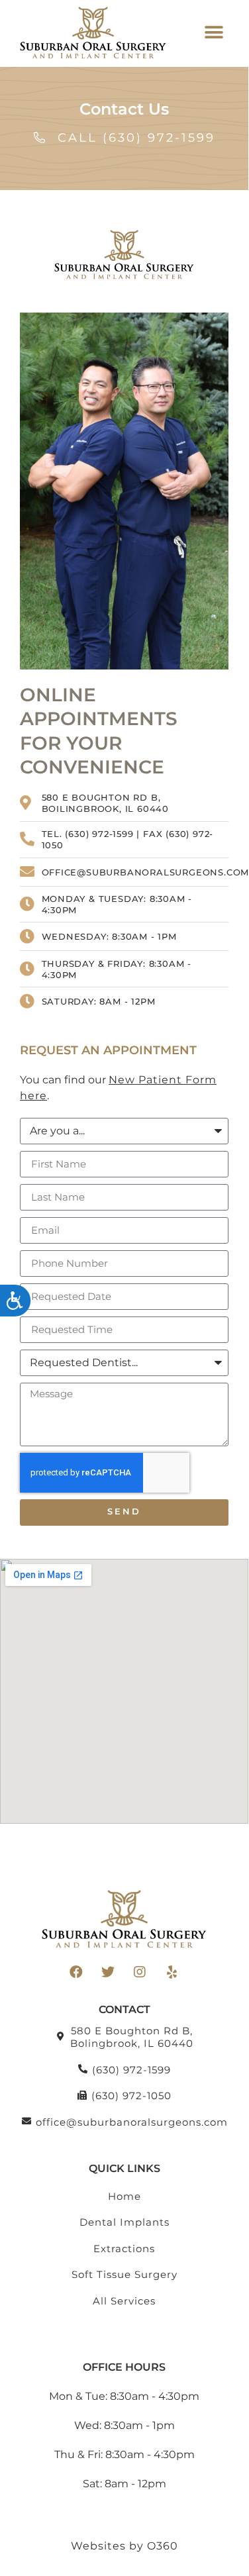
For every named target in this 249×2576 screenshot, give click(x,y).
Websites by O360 (124, 2546)
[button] (214, 33)
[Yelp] (172, 1972)
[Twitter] (109, 1972)
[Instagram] (140, 1972)
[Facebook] (77, 1972)
